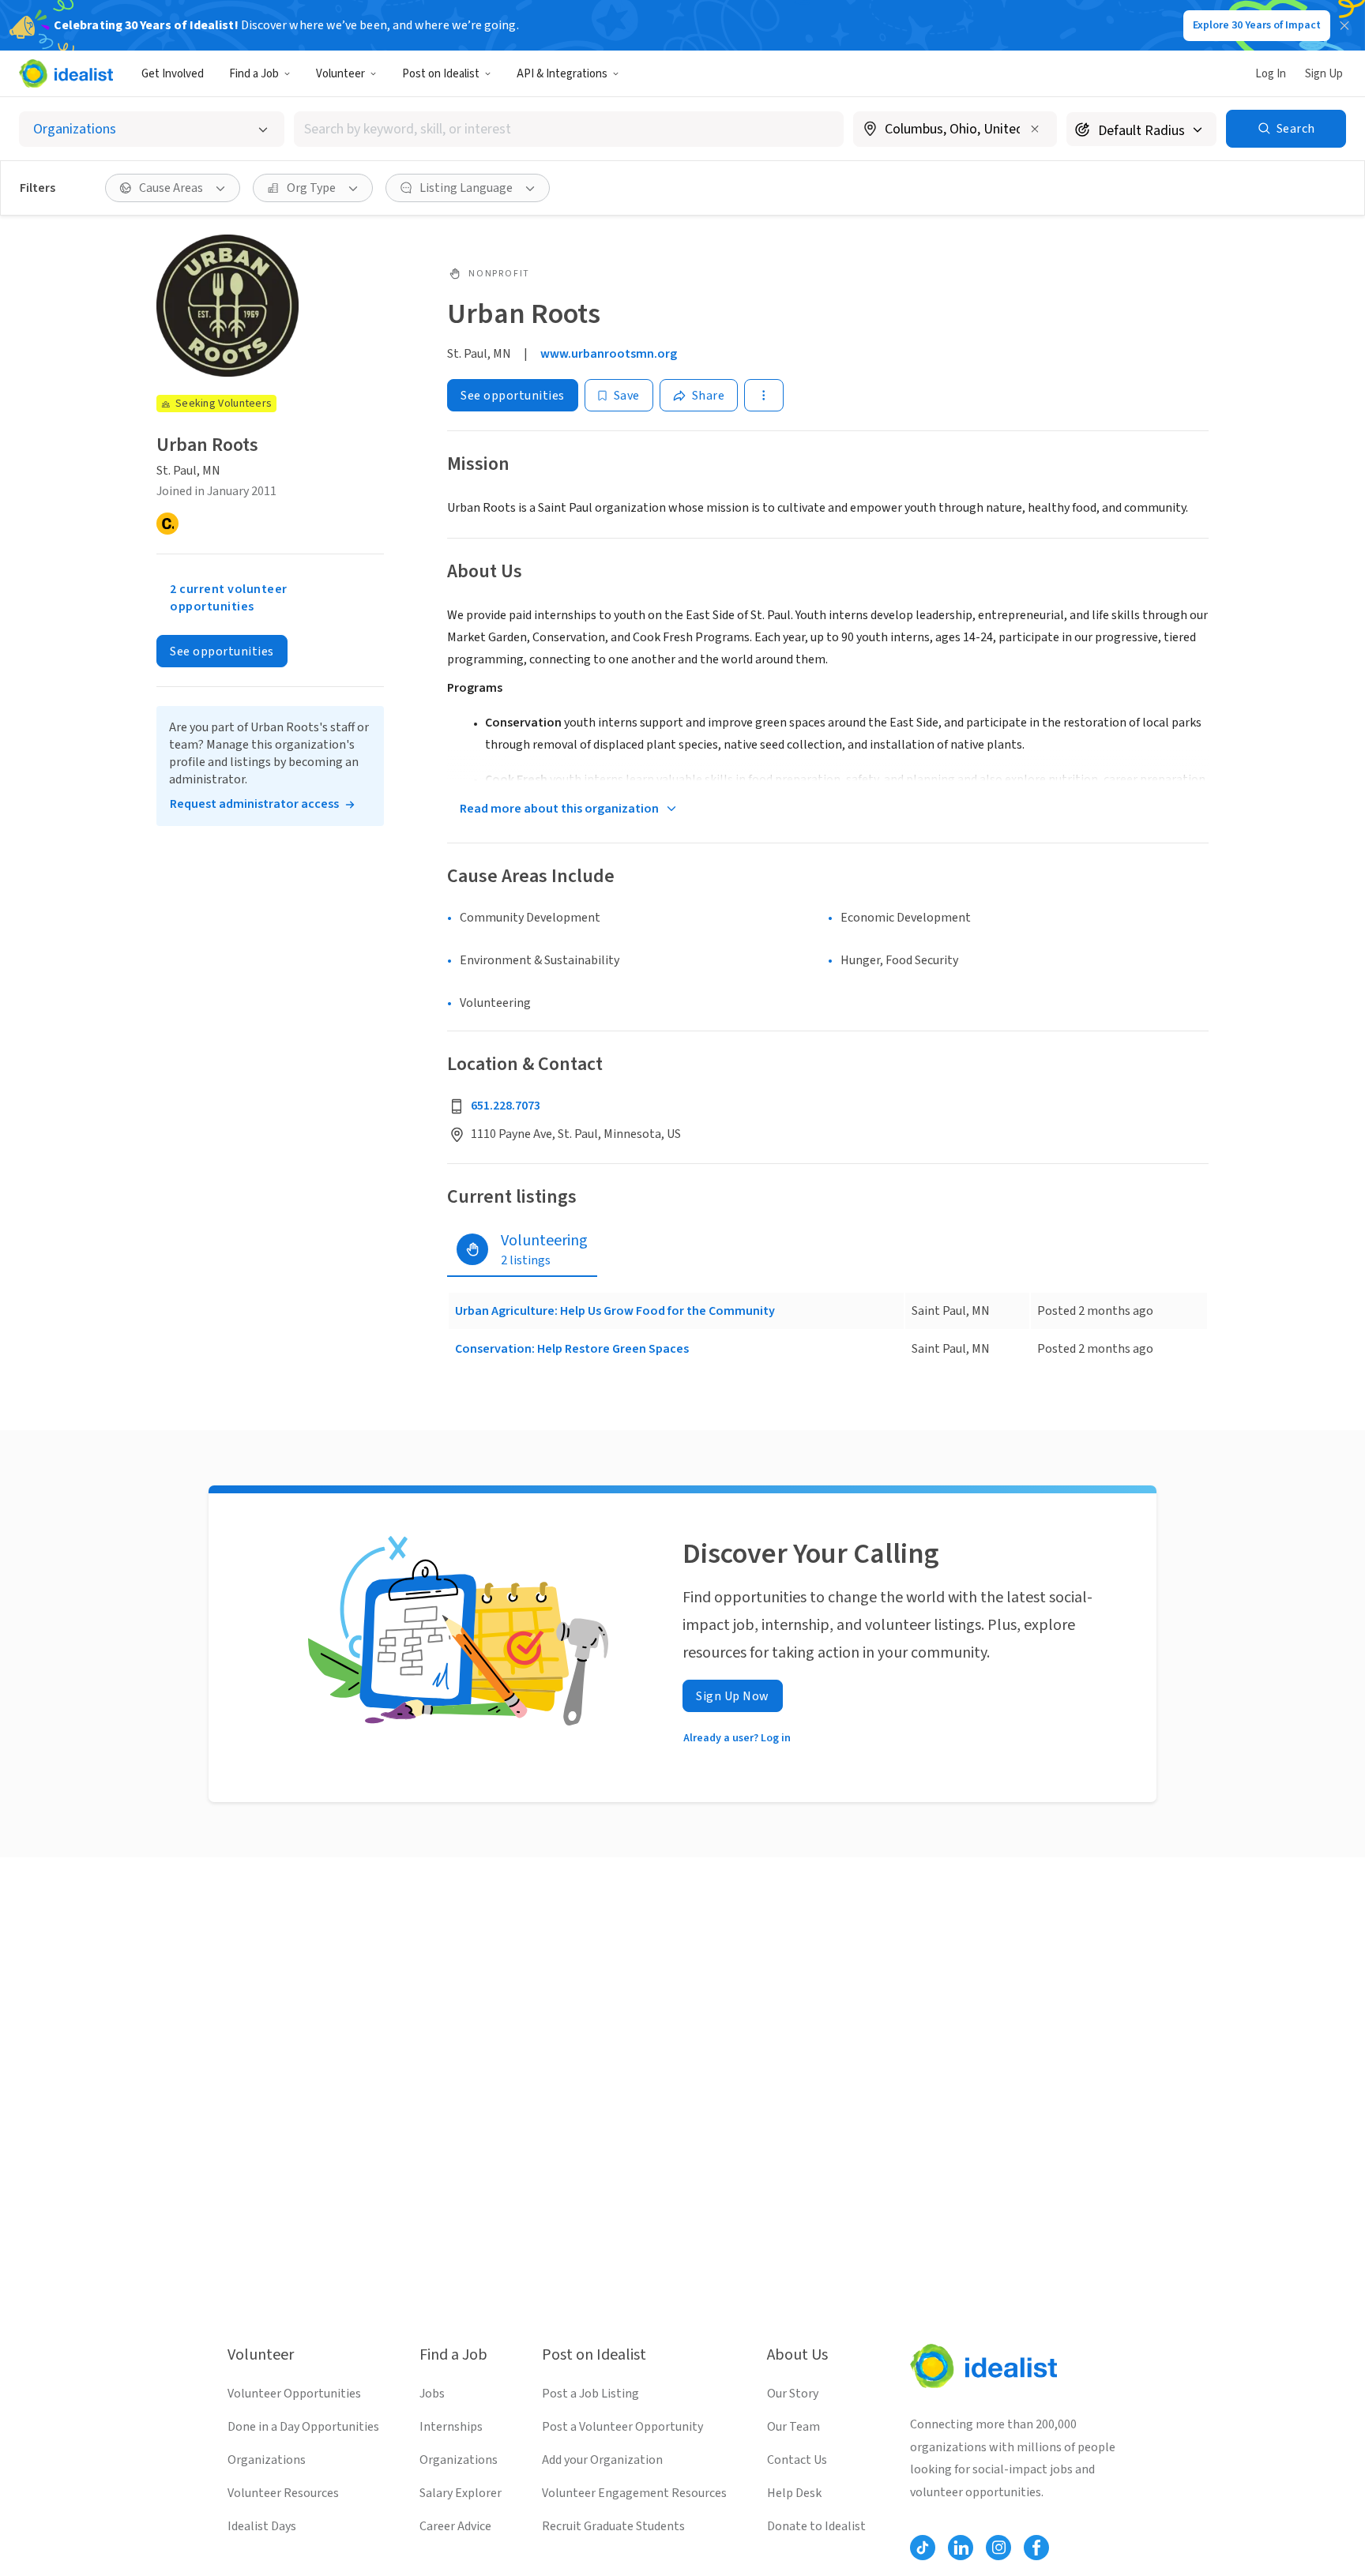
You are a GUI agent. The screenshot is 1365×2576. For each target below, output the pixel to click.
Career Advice (455, 2526)
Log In (1271, 74)
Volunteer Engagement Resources (634, 2493)
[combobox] (569, 129)
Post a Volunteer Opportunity (622, 2427)
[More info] (955, 130)
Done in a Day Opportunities (303, 2427)
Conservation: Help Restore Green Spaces (572, 1349)
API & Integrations (562, 74)
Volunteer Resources (283, 2493)
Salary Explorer (461, 2493)
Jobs (432, 2394)
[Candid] (167, 524)
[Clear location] (1035, 129)
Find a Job (254, 74)
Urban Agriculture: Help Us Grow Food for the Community (615, 1311)
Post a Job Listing (590, 2394)
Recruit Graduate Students (613, 2526)
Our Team (793, 2427)
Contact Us (797, 2460)
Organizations (267, 2460)
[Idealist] (66, 73)
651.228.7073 (506, 1106)
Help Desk (794, 2493)
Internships (451, 2427)
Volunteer (340, 74)
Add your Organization (602, 2460)
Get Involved (173, 74)
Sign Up (1324, 74)
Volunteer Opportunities (294, 2394)
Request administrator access (254, 804)
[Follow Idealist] (923, 2548)
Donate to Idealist (816, 2526)
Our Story (793, 2394)
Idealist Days (262, 2526)
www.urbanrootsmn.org (609, 354)
